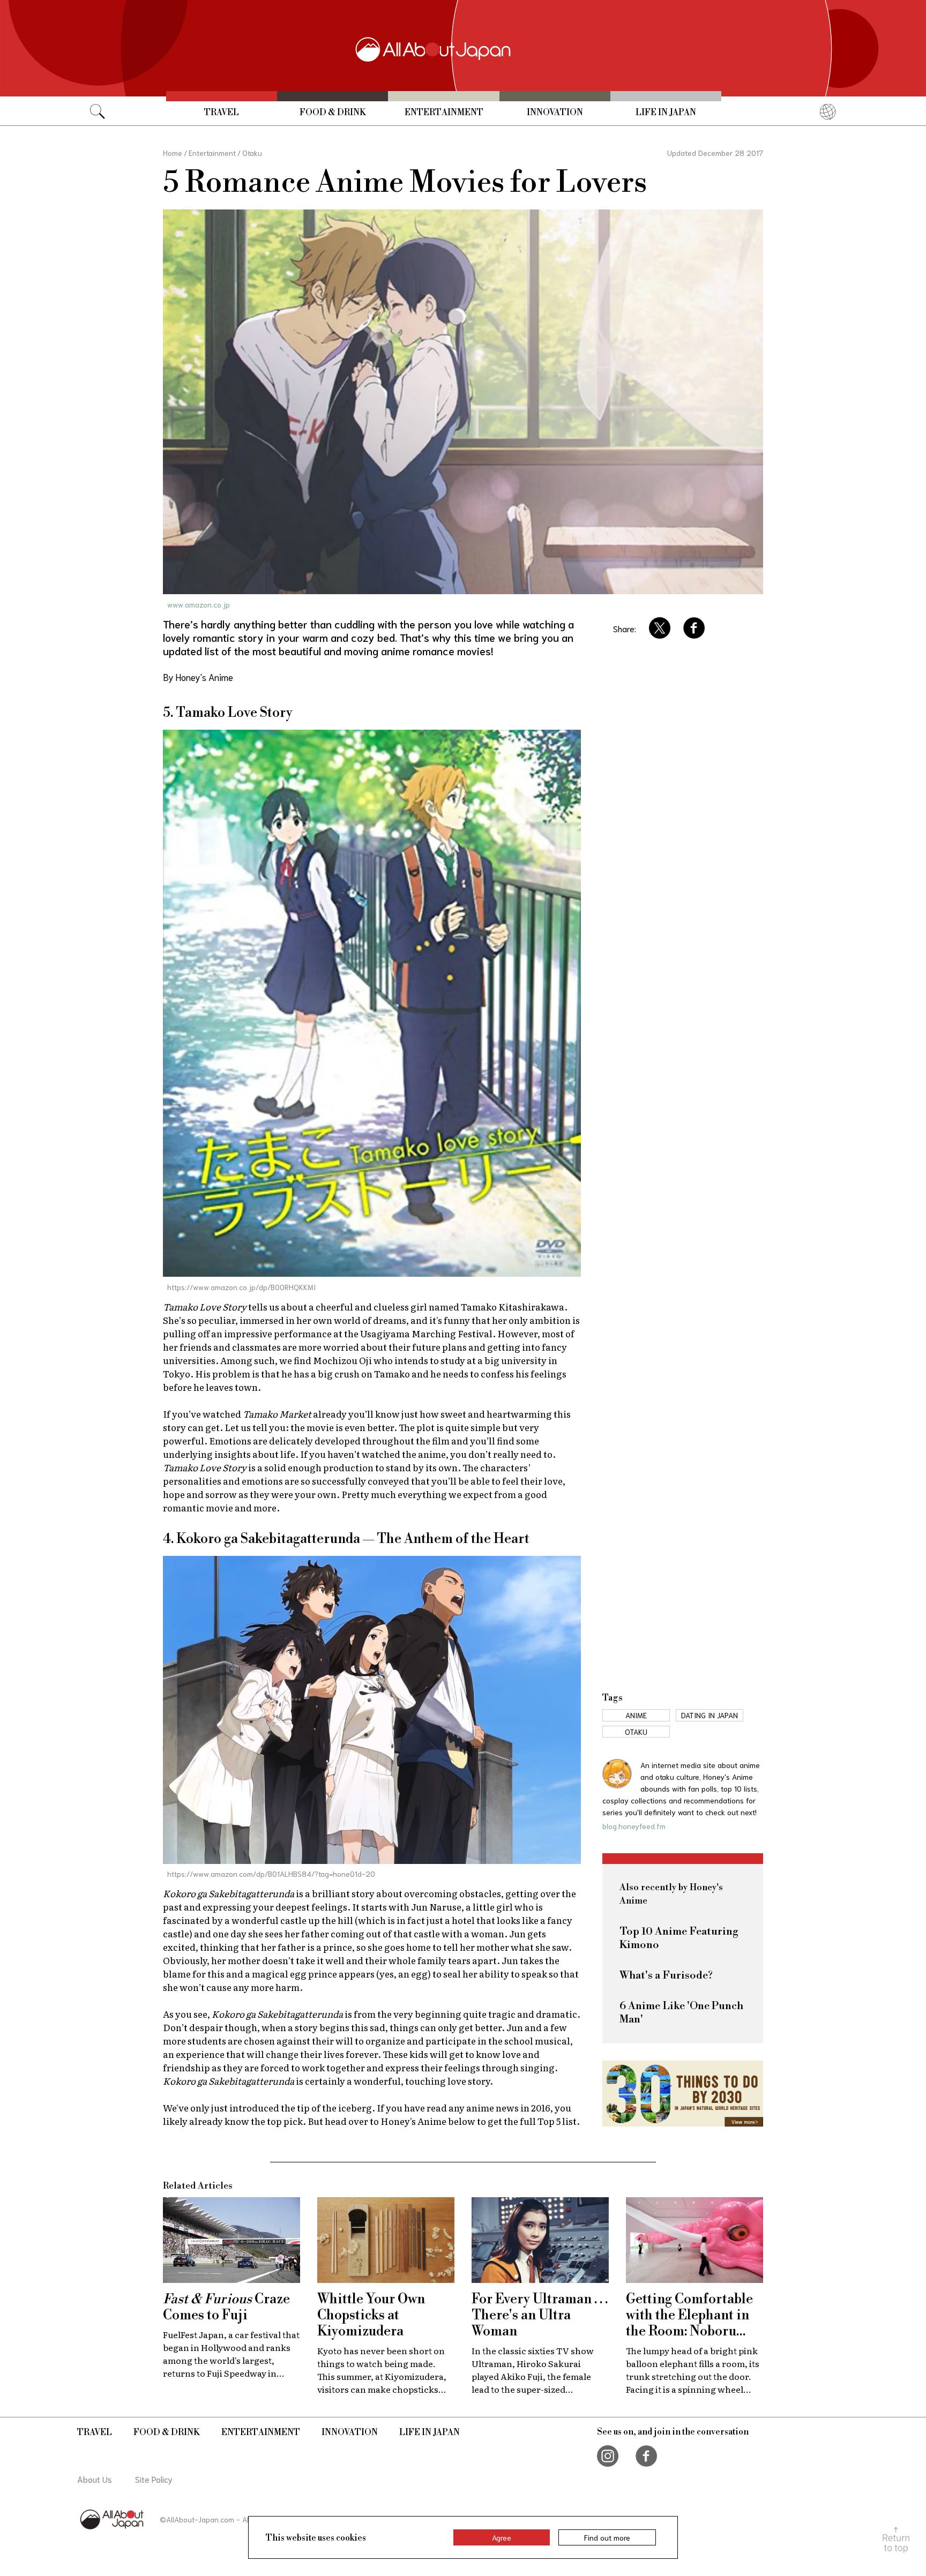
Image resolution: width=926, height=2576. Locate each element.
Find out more (607, 2537)
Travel (222, 113)
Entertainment (444, 113)
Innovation (555, 113)
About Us (95, 2479)
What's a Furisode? (666, 1976)
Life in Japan (666, 113)
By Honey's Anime (198, 677)
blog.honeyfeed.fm (634, 1826)
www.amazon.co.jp (199, 604)
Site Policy (154, 2479)
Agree (502, 2537)
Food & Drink (333, 113)
